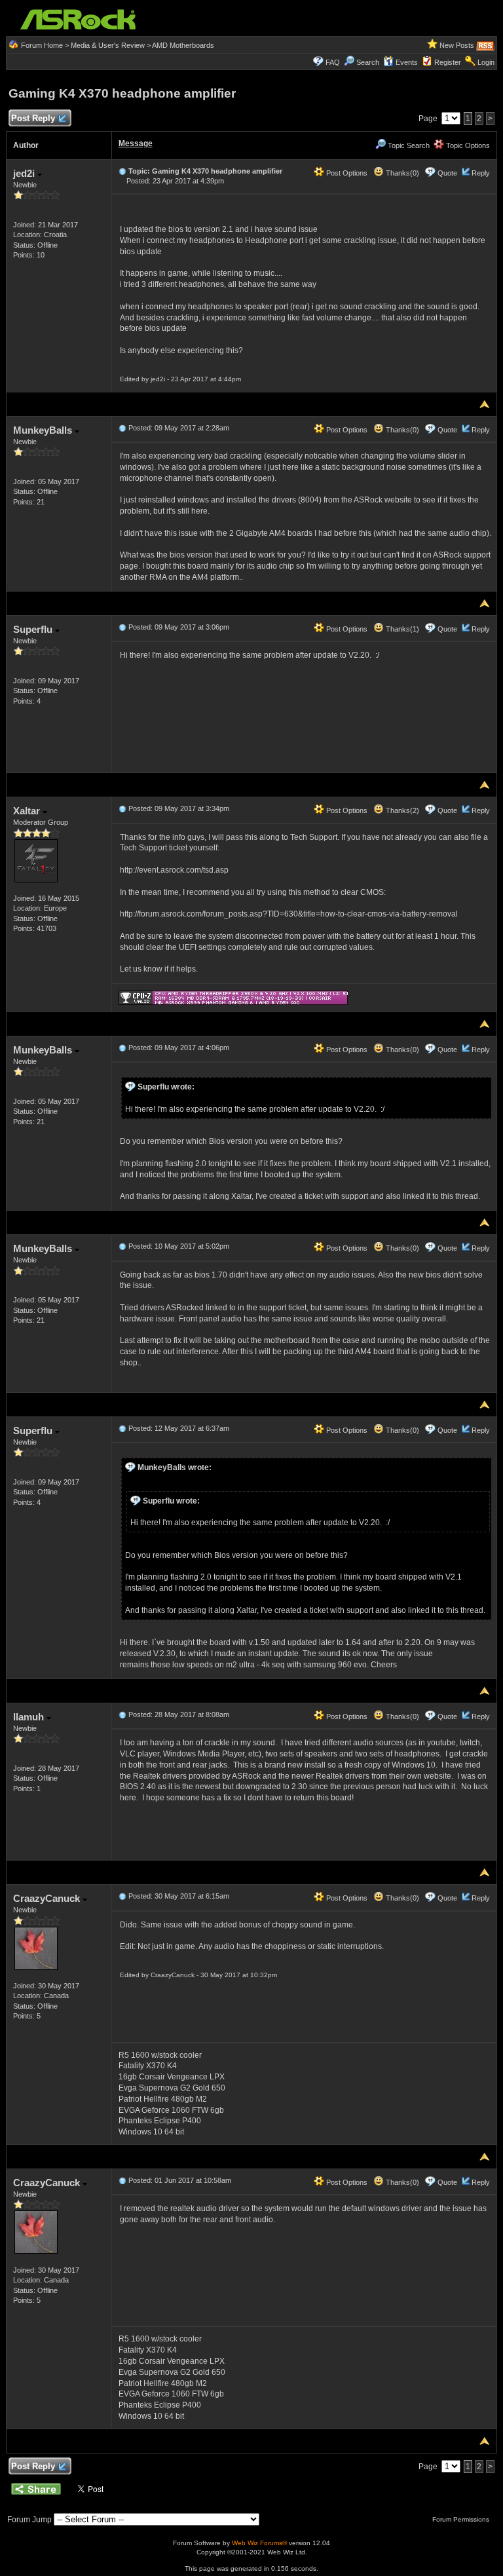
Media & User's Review (108, 45)
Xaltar (28, 811)
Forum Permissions (462, 2519)
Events (407, 62)
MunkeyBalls (44, 430)
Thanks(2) (401, 810)
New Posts (457, 45)
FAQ (333, 62)
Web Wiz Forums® (259, 2543)
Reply (481, 173)
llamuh (30, 1717)
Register (448, 62)
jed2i (25, 173)
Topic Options (467, 145)
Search (368, 62)
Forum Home (42, 45)
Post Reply (33, 118)
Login (486, 62)
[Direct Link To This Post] (122, 171)
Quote (447, 173)
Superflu (34, 629)
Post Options (346, 173)
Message (136, 143)
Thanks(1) (401, 629)
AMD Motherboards (183, 45)
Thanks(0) (401, 173)
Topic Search (408, 145)
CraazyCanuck (48, 1898)
